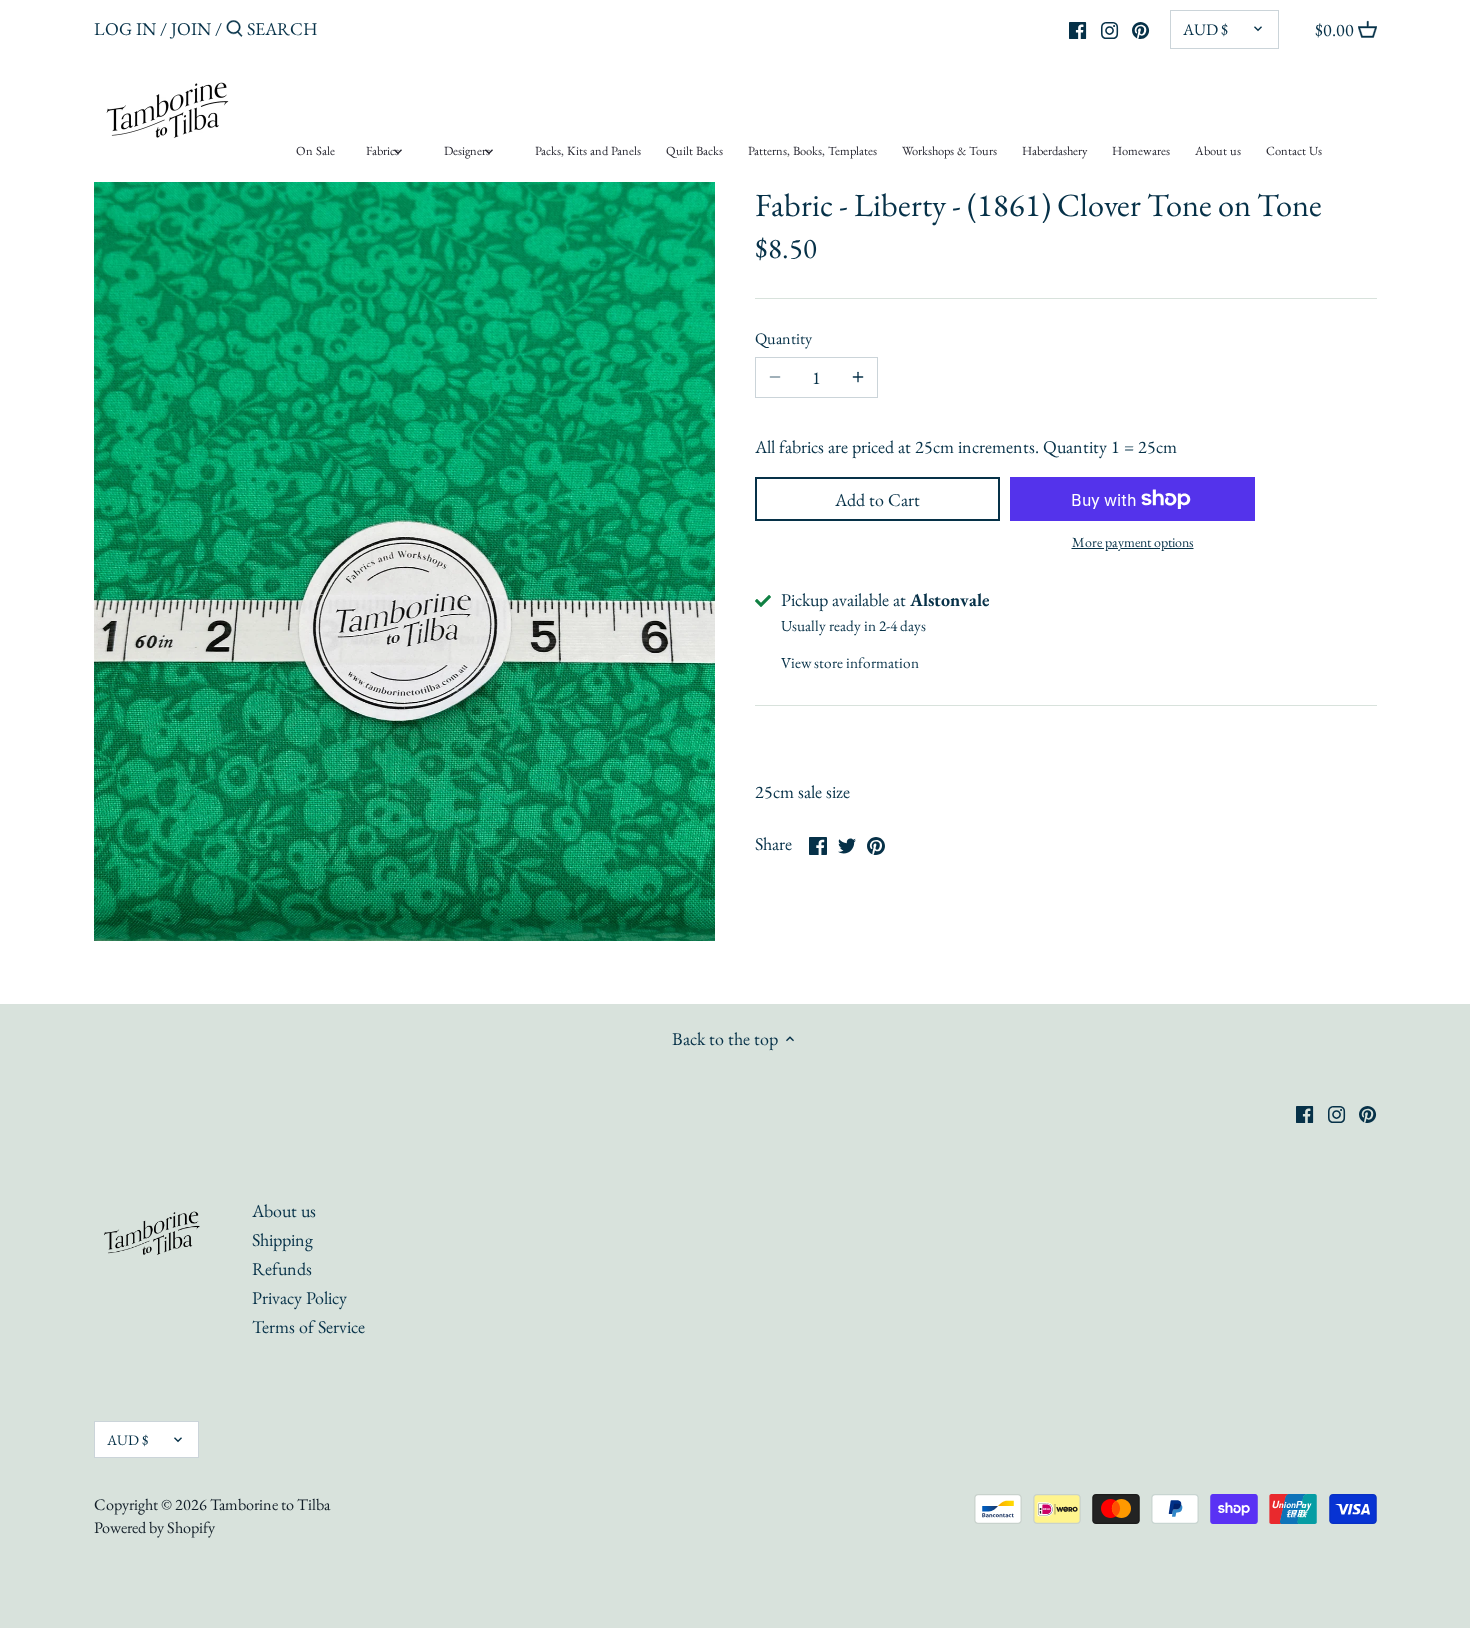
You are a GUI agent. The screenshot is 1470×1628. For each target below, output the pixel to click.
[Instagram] (1109, 28)
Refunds (282, 1268)
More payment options (1133, 542)
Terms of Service (308, 1326)
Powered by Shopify (154, 1527)
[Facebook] (1077, 28)
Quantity (783, 338)
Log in (125, 28)
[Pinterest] (1140, 28)
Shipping (282, 1239)
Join (191, 28)
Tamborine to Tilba (270, 1504)
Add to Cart (877, 499)
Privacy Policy (299, 1297)
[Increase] (858, 378)
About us (284, 1210)
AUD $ (1205, 29)
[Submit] (234, 31)
